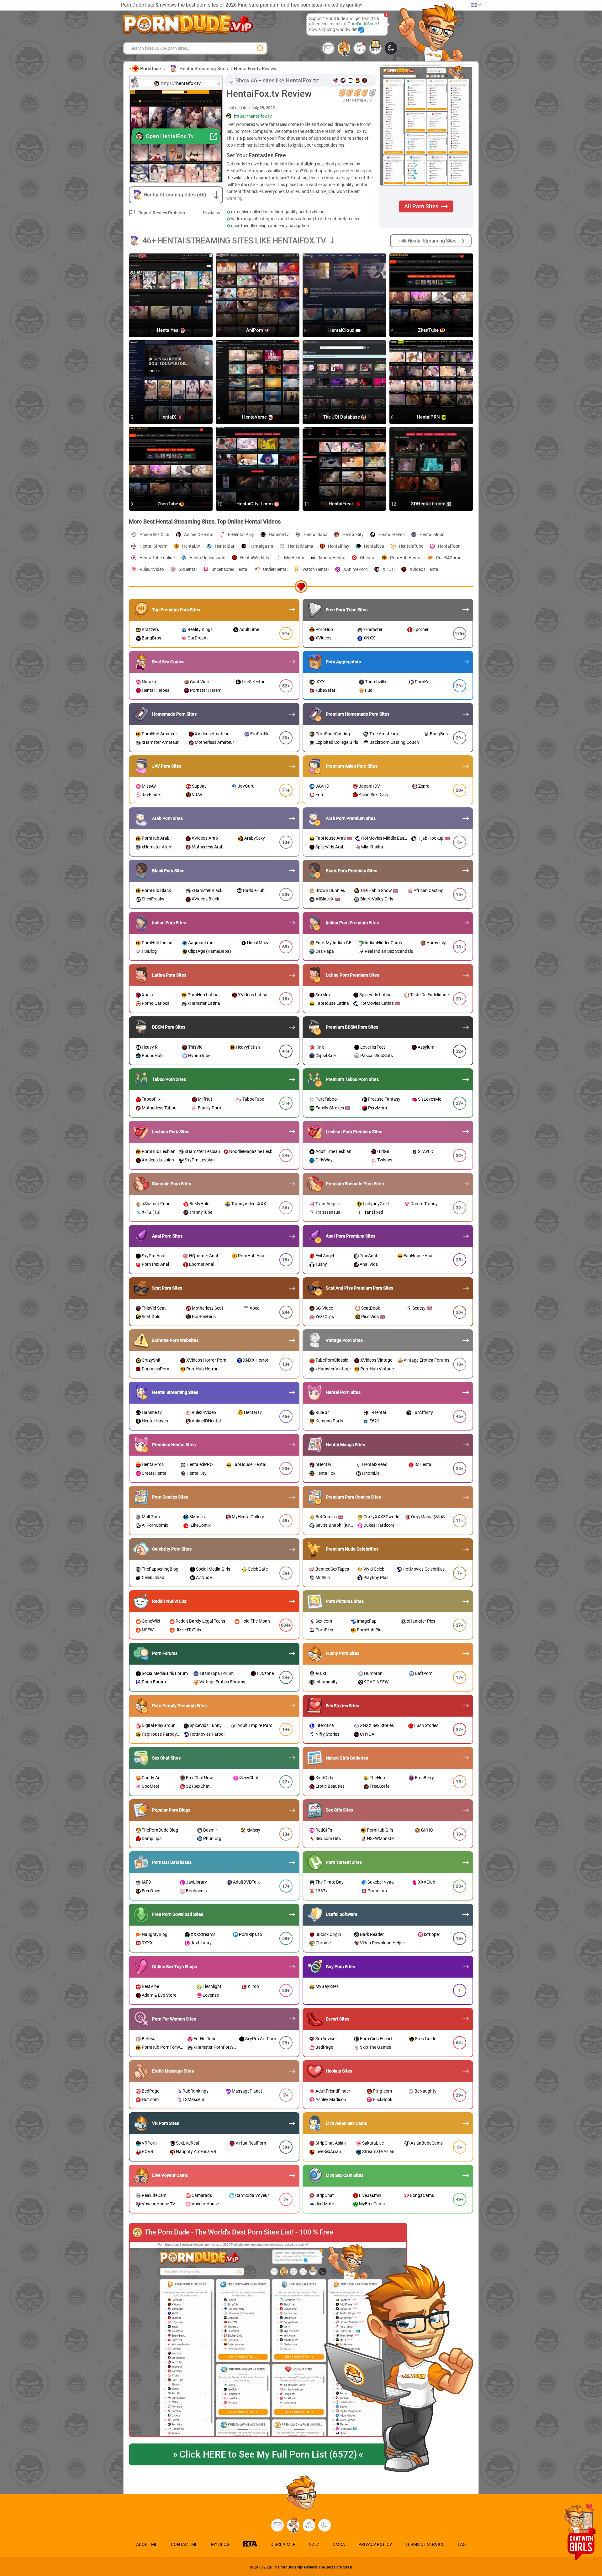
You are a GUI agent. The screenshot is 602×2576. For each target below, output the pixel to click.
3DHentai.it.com (429, 504)
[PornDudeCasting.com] (344, 48)
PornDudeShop (363, 24)
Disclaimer (213, 213)
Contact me (184, 2544)
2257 (314, 2544)
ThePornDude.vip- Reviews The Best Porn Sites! (313, 2567)
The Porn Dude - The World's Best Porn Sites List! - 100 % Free (239, 2232)
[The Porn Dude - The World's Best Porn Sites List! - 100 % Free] (268, 2339)
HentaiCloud (342, 331)
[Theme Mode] (325, 2525)
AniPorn (255, 331)
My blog (360, 48)
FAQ (462, 2544)
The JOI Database (342, 417)
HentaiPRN (429, 417)
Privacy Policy (375, 2544)
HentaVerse (255, 417)
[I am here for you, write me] (328, 48)
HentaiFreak (342, 504)
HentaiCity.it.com (255, 504)
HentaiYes (168, 331)
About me (147, 2544)
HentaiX (168, 417)
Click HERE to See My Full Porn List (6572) (268, 2454)
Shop (375, 50)
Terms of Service (425, 2544)
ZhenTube (429, 331)
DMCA (339, 2544)
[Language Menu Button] (476, 5)
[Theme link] (391, 48)
